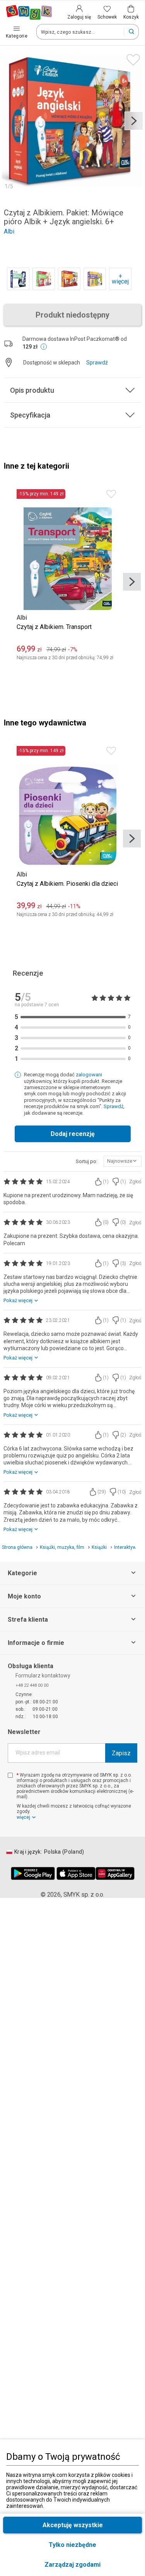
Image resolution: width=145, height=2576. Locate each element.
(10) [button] (122, 1492)
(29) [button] (102, 1492)
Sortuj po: (87, 1161)
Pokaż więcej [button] (18, 1300)
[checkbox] (10, 1775)
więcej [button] (23, 1817)
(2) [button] (123, 1435)
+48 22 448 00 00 (32, 1685)
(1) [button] (106, 1182)
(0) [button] (106, 1222)
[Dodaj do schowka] (131, 58)
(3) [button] (123, 1263)
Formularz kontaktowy (43, 1676)
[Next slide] (134, 121)
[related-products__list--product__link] (18, 279)
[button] (72, 2565)
